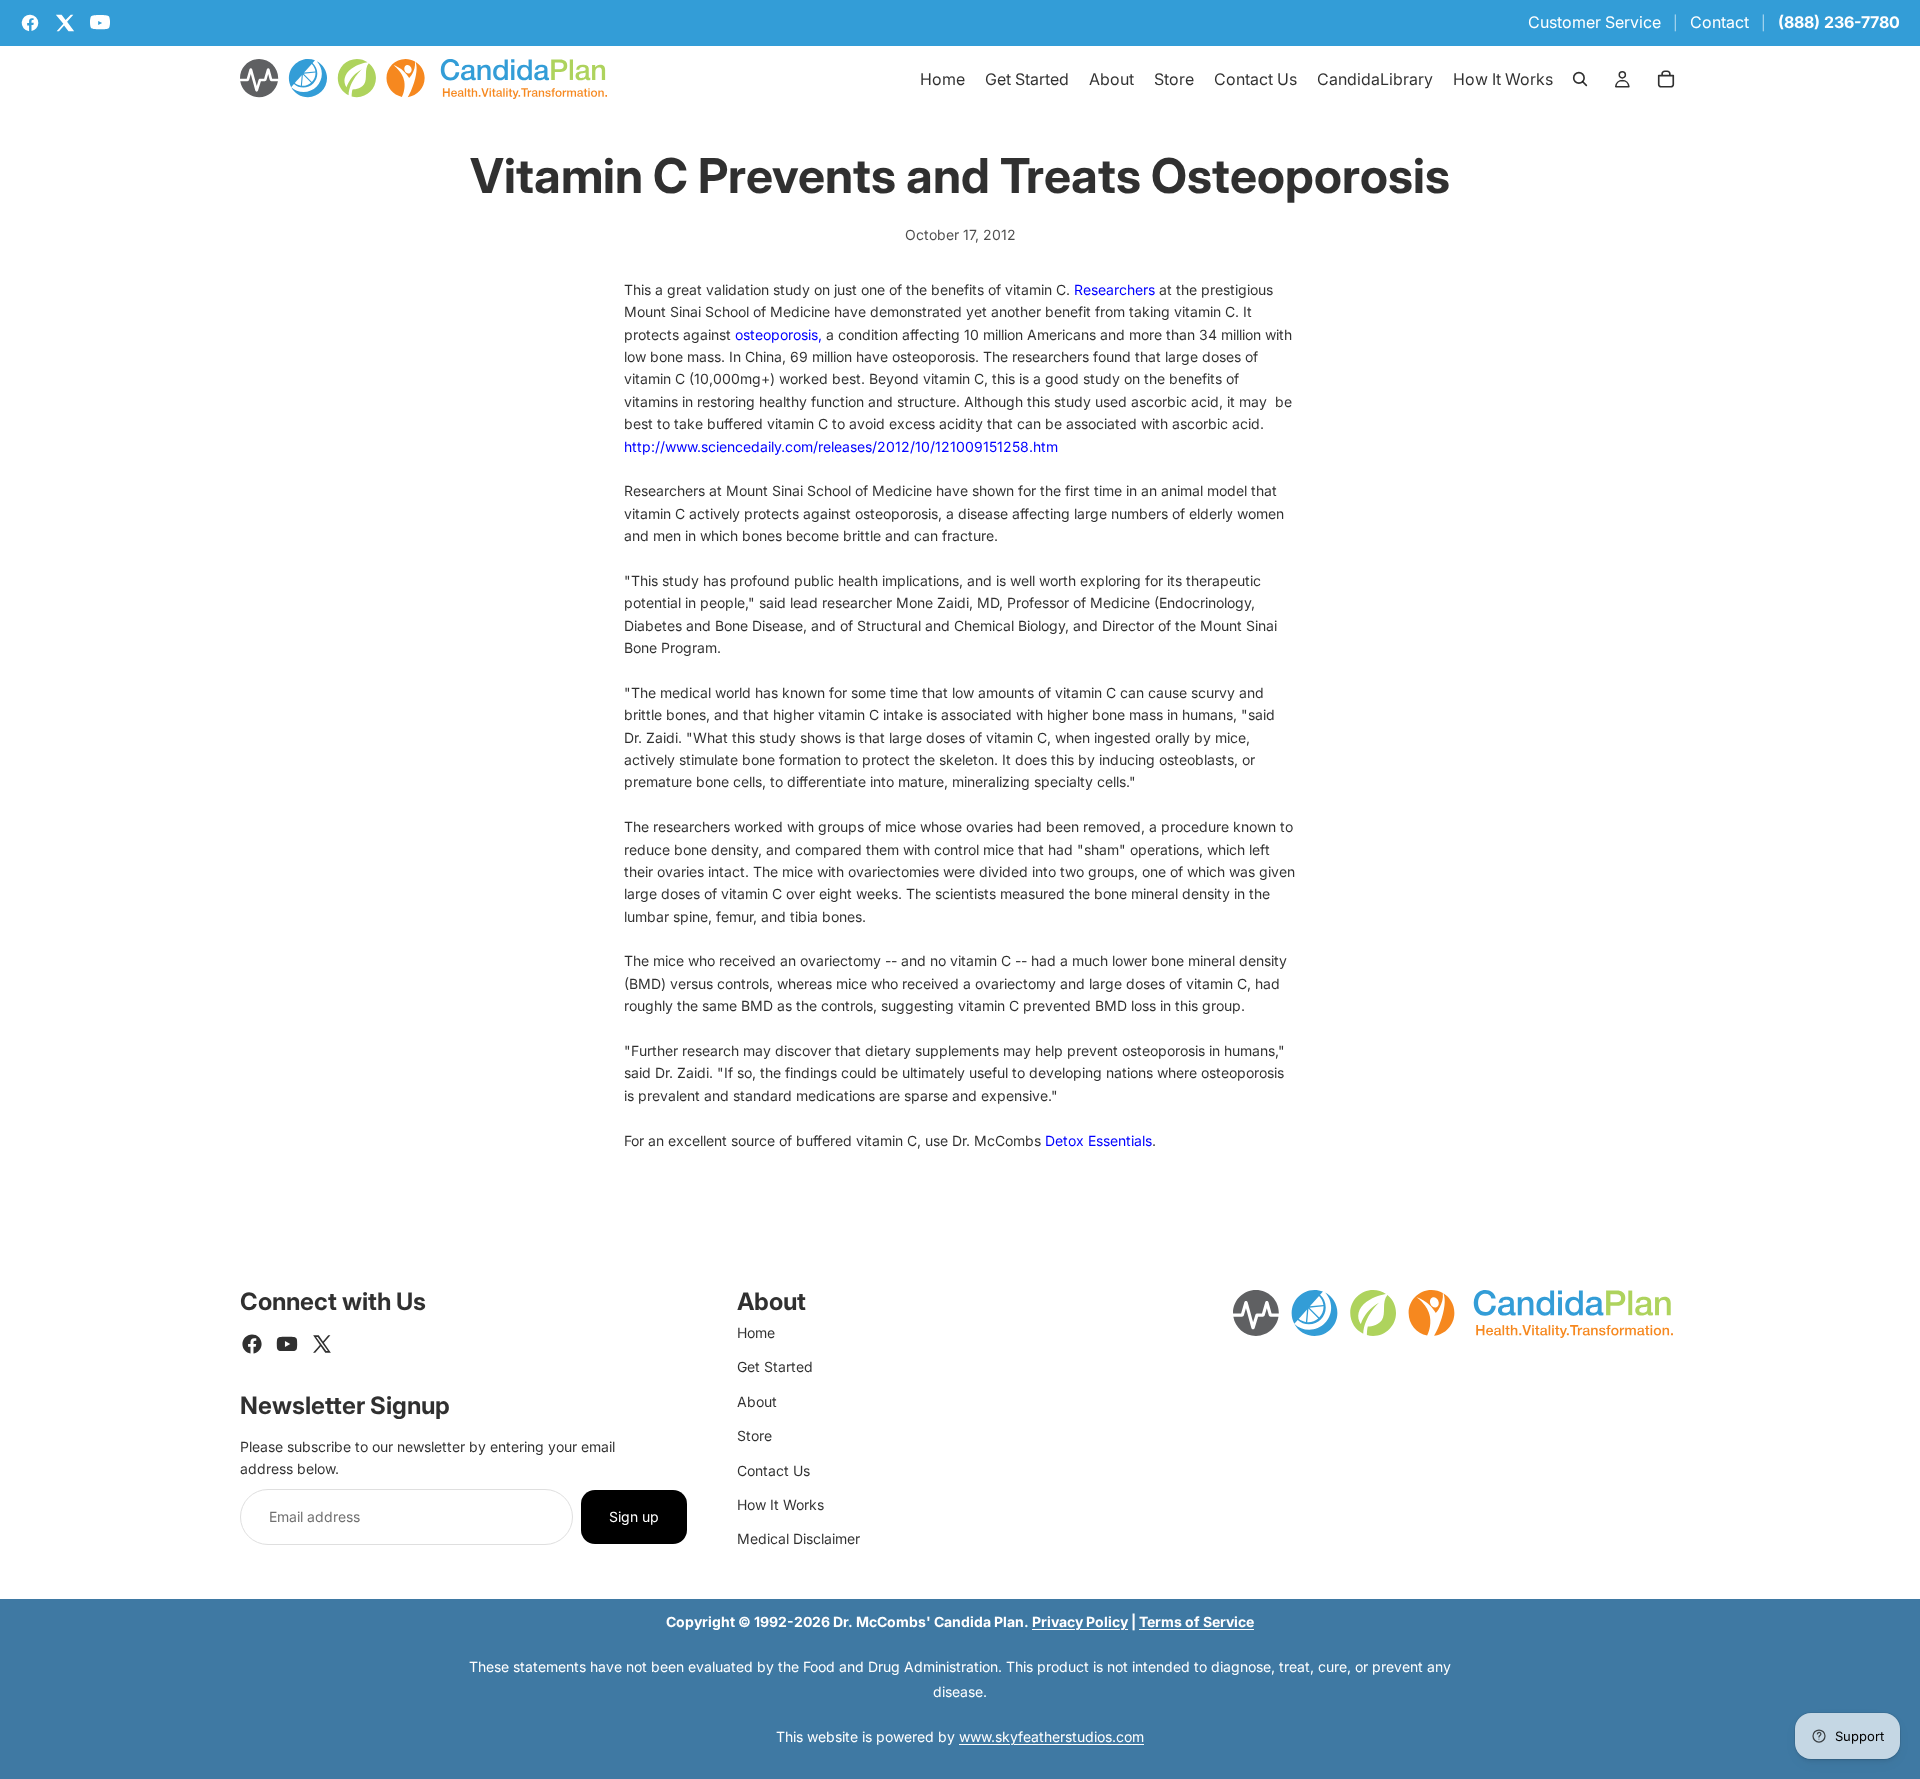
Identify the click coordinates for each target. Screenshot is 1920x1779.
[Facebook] (252, 1344)
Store (754, 1435)
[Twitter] (322, 1344)
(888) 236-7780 (1839, 22)
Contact (1719, 22)
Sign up (634, 1516)
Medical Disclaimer (798, 1538)
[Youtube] (287, 1344)
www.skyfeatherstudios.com (1051, 1736)
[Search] (1580, 79)
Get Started (775, 1366)
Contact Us (773, 1470)
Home (756, 1332)
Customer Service (1594, 22)
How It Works (780, 1504)
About (757, 1401)
